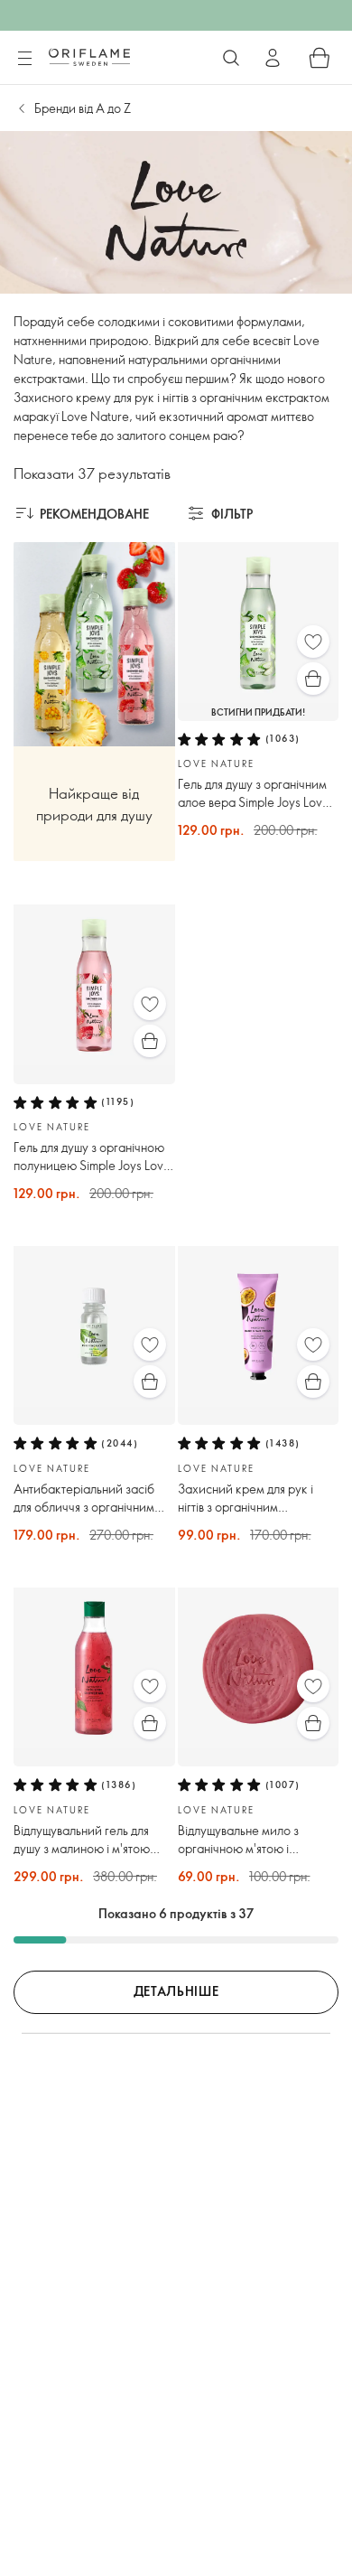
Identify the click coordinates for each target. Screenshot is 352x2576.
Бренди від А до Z (83, 108)
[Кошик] (320, 58)
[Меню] (24, 59)
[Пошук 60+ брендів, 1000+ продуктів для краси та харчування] (231, 58)
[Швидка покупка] (313, 679)
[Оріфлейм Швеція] (89, 57)
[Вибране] (313, 642)
